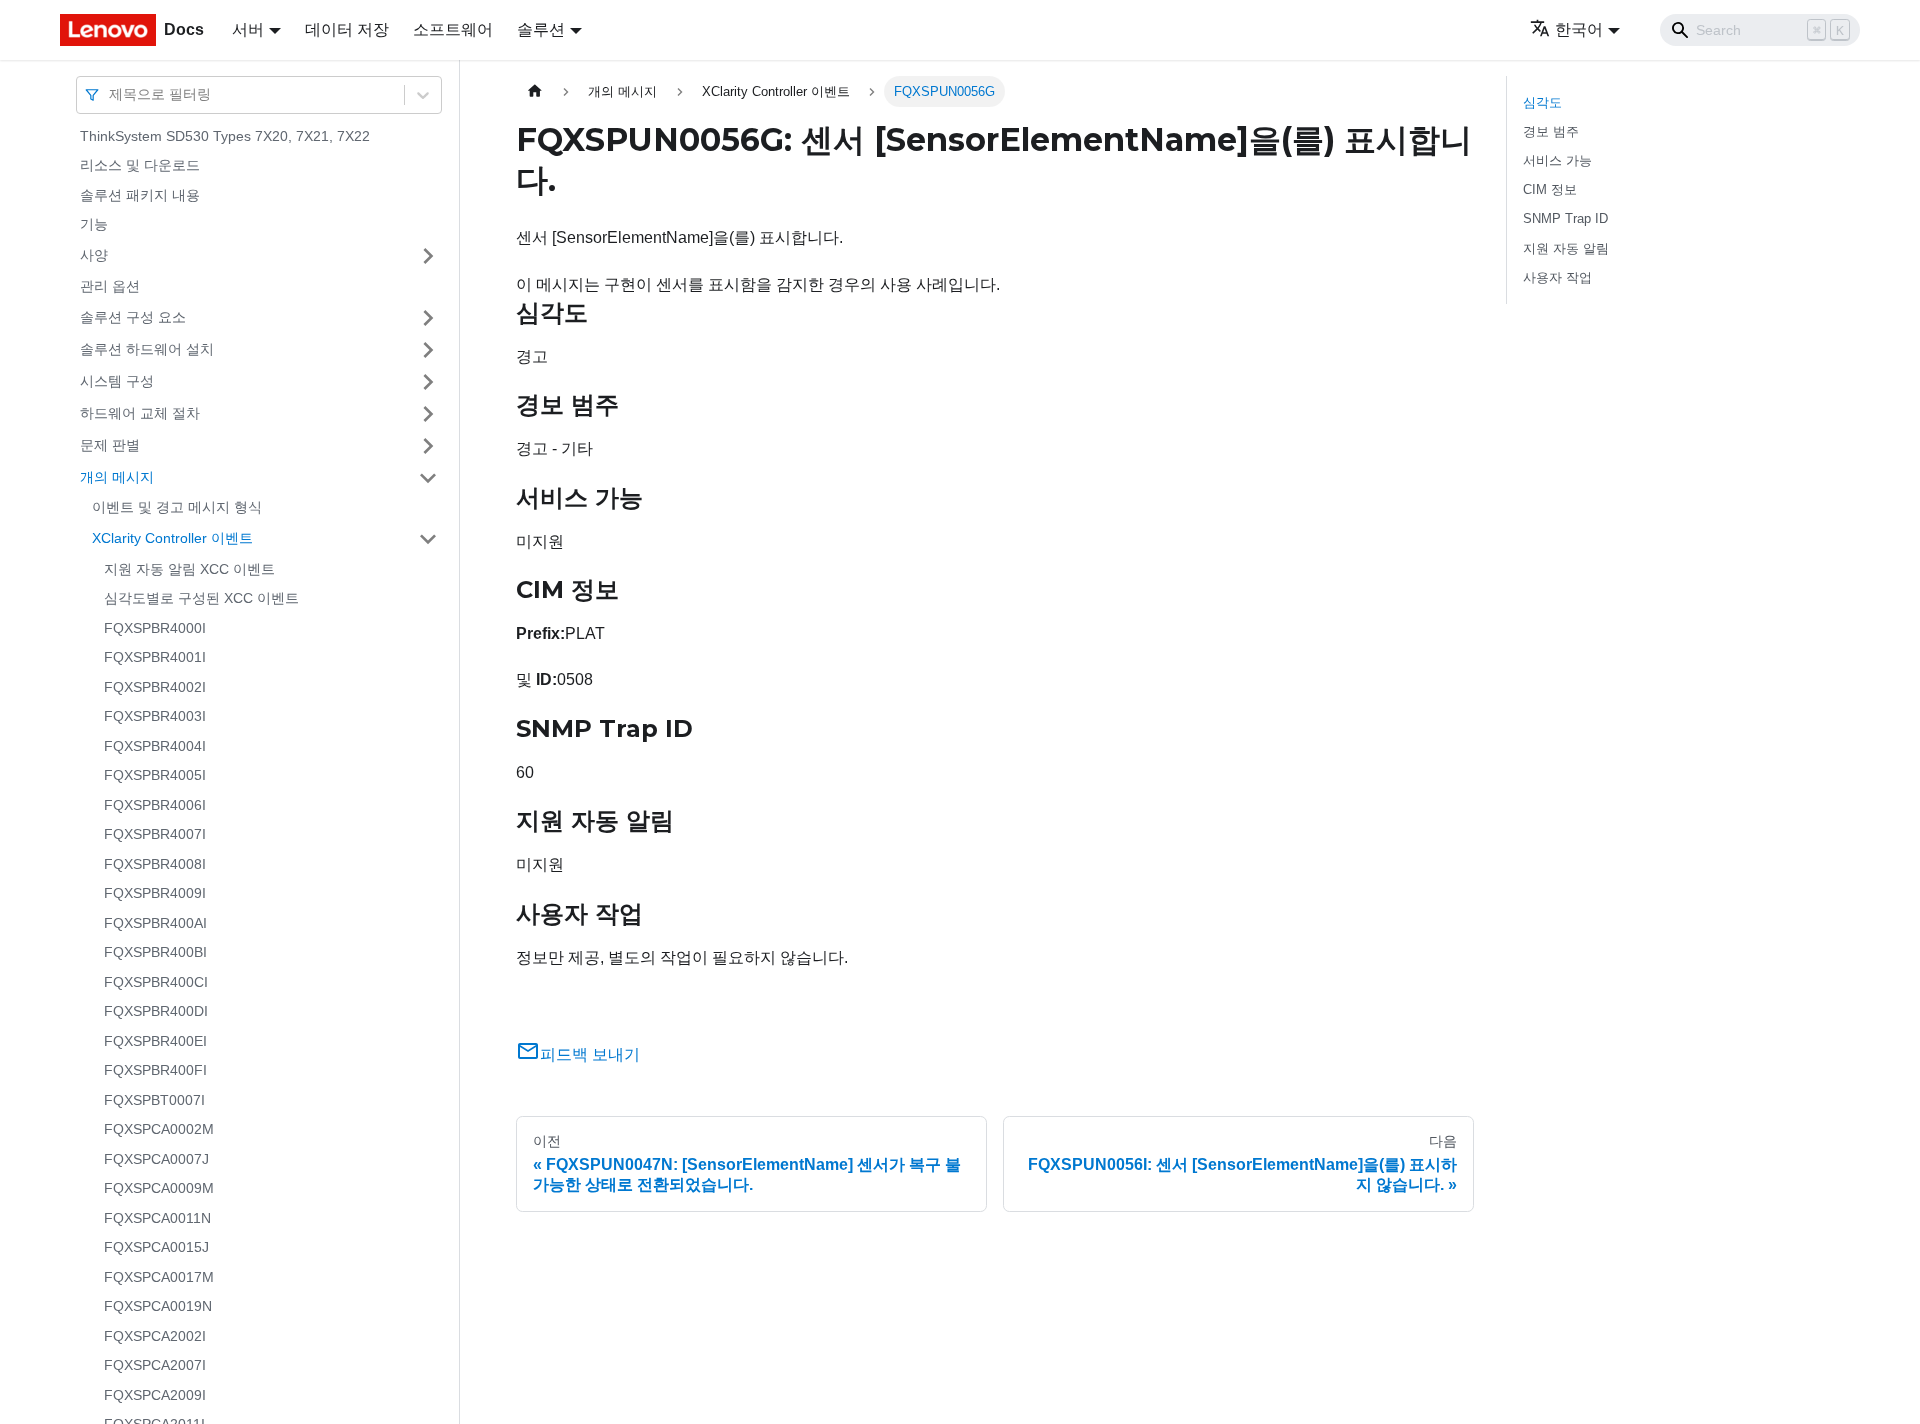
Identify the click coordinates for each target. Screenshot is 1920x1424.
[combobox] (111, 94)
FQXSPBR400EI (155, 1041)
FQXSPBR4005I (155, 776)
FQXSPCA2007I (155, 1366)
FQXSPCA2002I (155, 1336)
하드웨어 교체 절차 (140, 413)
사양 (94, 255)
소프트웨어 (453, 29)
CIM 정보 (1550, 189)
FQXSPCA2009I (155, 1395)
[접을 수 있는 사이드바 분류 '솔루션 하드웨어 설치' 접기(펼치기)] (428, 350)
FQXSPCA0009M (159, 1189)
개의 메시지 (117, 477)
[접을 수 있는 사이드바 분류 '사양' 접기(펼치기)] (428, 256)
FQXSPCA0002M (159, 1130)
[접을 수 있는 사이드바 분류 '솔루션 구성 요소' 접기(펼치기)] (428, 318)
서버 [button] (248, 29)
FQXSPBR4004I (155, 746)
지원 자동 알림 (1566, 248)
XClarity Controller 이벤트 (172, 538)
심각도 (1542, 102)
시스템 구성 (117, 381)
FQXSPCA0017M (159, 1277)
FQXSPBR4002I (155, 687)
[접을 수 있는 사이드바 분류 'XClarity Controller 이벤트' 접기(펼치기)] (428, 539)
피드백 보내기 (590, 1054)
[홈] (535, 91)
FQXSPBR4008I (155, 864)
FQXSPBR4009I (155, 894)
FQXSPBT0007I (154, 1100)
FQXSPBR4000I (155, 628)
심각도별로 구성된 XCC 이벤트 (201, 599)
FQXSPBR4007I (155, 835)
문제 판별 (110, 445)
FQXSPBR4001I (155, 658)
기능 (94, 225)
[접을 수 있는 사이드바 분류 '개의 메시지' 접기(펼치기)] (428, 478)
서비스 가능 (1557, 160)
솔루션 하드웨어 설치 (147, 349)
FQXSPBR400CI (156, 982)
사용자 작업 (1557, 277)
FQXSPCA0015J (156, 1248)
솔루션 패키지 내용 (140, 195)
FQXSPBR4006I (155, 805)
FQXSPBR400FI (155, 1071)
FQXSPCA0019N (158, 1307)
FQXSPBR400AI (155, 923)
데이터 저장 (347, 29)
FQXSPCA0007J (156, 1159)
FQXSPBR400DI (156, 1012)
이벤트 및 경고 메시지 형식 (177, 508)
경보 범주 (1551, 131)
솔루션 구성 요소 (133, 317)
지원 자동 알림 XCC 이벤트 (189, 569)
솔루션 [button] (541, 29)
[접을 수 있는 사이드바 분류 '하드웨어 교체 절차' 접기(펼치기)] (428, 414)
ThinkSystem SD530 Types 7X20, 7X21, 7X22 (225, 136)
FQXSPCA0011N (157, 1218)
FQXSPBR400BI (155, 953)
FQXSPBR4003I (155, 717)
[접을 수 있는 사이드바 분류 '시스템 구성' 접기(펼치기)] (428, 382)
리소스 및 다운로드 (140, 166)
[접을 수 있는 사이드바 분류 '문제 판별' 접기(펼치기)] (428, 446)
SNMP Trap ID (1565, 218)
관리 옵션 (110, 286)
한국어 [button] (1579, 29)
